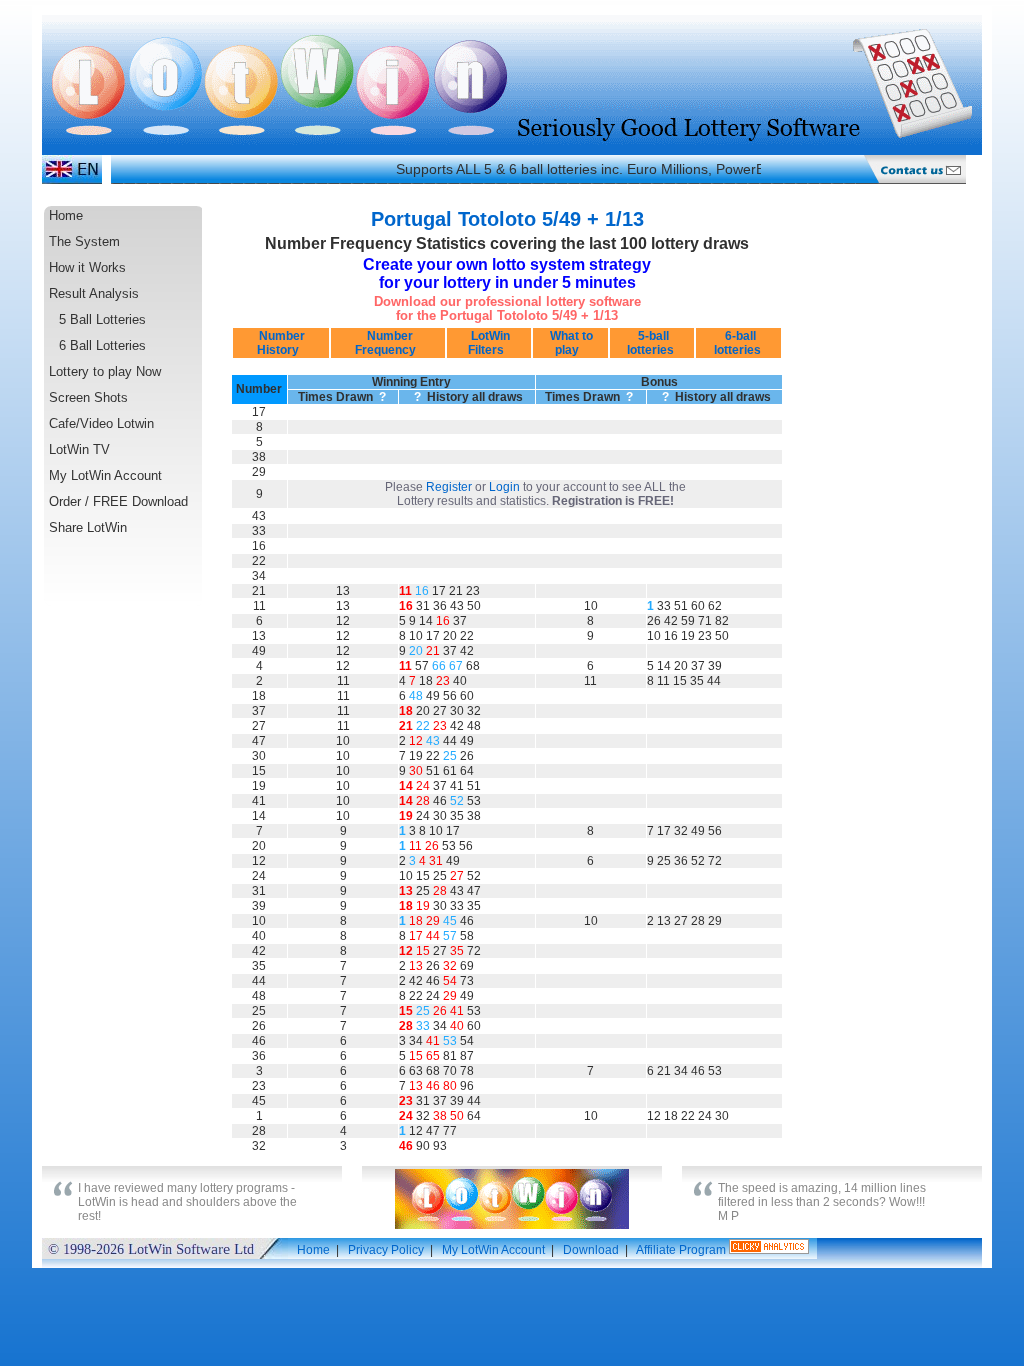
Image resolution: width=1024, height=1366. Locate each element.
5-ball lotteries (652, 343)
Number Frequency (388, 343)
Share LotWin (88, 527)
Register (449, 487)
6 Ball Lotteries (102, 345)
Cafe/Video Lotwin (101, 423)
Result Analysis (94, 293)
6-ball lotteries (739, 343)
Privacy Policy (386, 1250)
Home (66, 215)
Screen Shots (88, 397)
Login (504, 487)
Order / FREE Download (118, 501)
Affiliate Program (681, 1250)
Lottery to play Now (105, 371)
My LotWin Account (105, 475)
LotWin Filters (489, 343)
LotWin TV (79, 449)
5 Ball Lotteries (102, 319)
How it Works (87, 267)
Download (591, 1250)
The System (84, 241)
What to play (570, 343)
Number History (280, 343)
